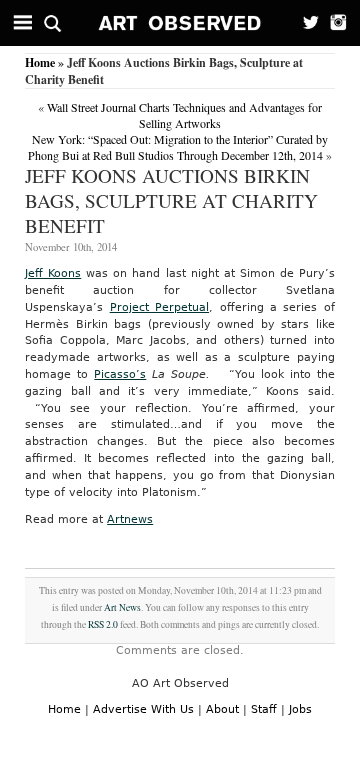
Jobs (300, 709)
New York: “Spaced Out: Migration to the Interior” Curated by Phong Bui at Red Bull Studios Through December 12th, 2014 (178, 147)
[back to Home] (180, 23)
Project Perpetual (159, 307)
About (222, 709)
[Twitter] (305, 23)
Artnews (130, 519)
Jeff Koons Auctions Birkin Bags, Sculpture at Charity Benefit (171, 200)
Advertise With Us (143, 709)
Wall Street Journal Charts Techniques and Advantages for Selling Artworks (184, 115)
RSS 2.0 (103, 624)
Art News (122, 607)
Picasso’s (120, 374)
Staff (264, 709)
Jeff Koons (53, 273)
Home (40, 62)
